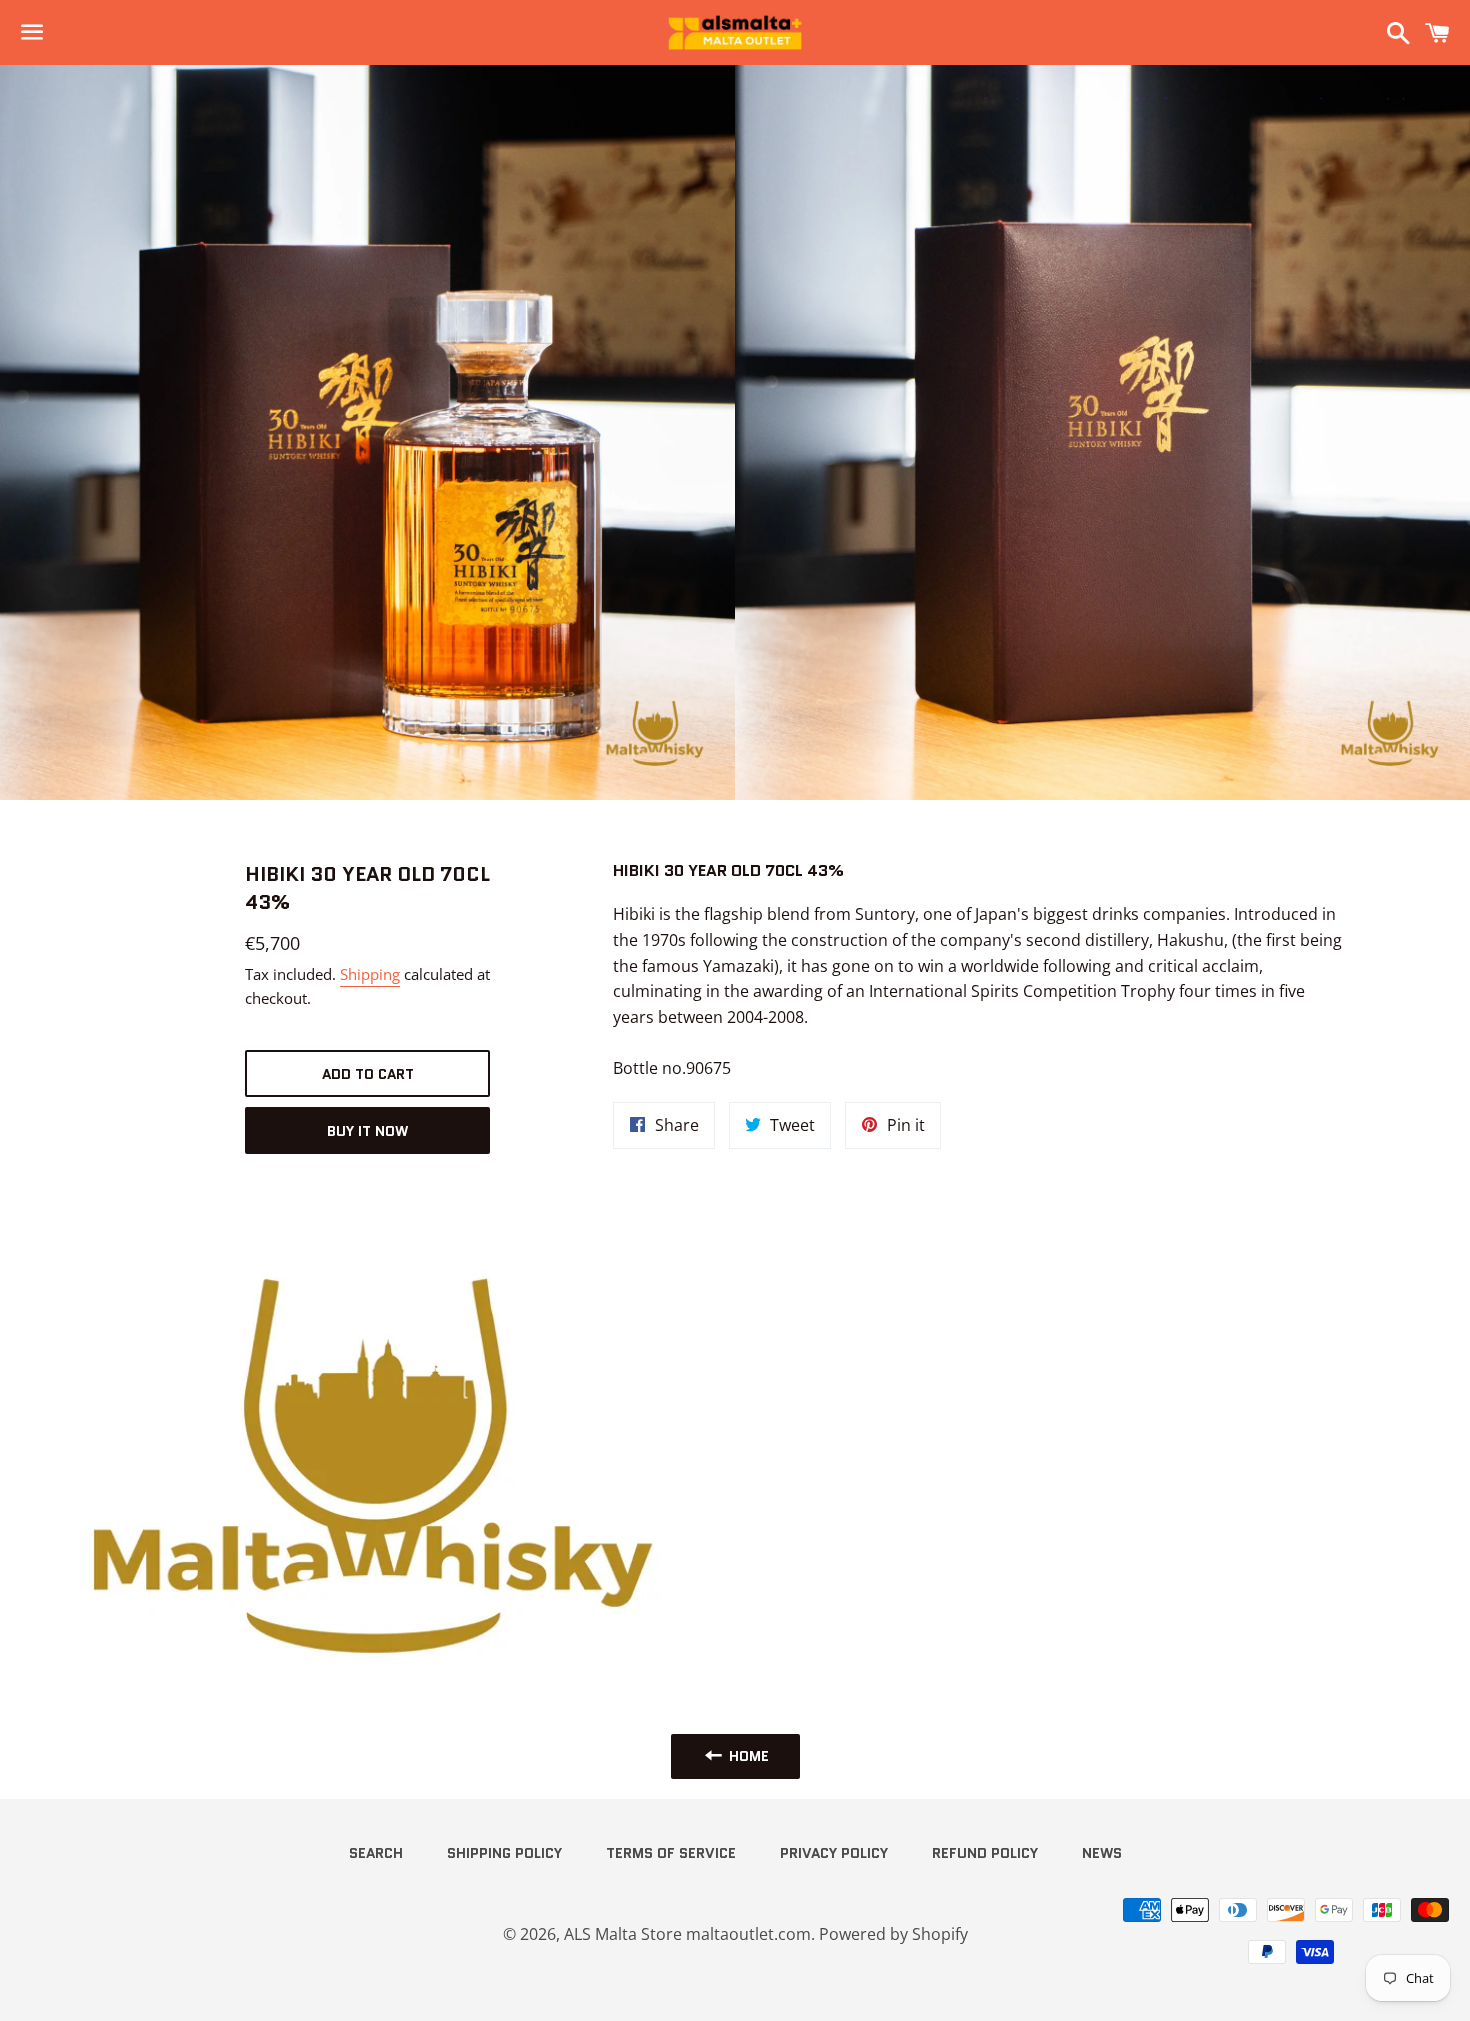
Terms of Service (671, 1853)
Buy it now (367, 1131)
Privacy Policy (834, 1853)
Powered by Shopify (893, 1934)
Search (376, 1853)
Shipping (370, 974)
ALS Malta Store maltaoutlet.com (687, 1934)
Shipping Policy (504, 1853)
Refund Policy (985, 1853)
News (1102, 1853)
